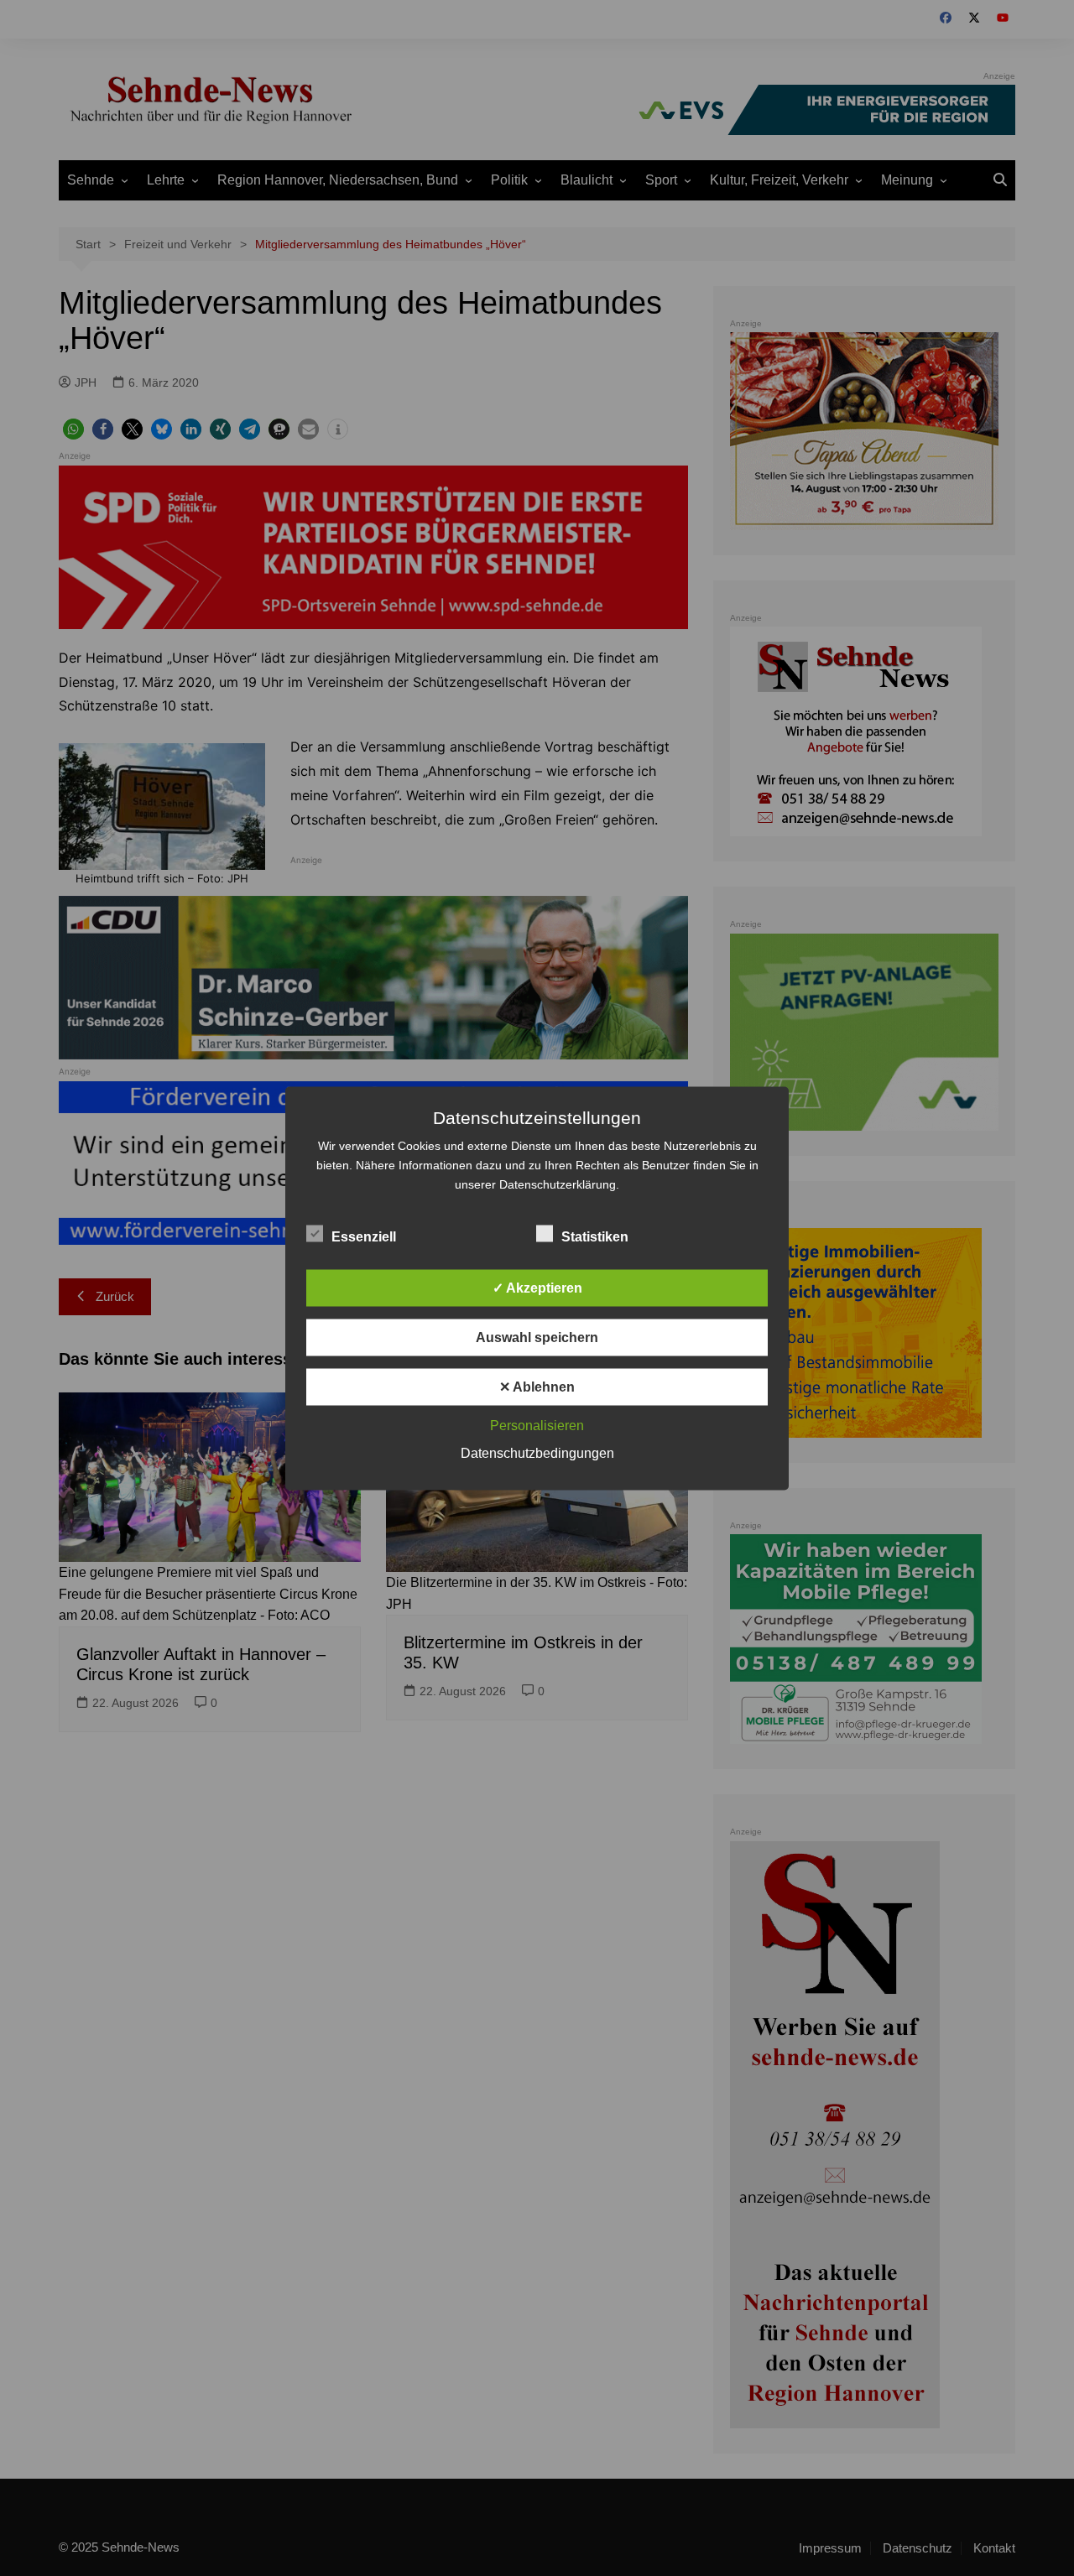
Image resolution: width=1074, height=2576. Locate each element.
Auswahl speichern (537, 1337)
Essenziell (364, 1236)
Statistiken (595, 1236)
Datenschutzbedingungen (537, 1452)
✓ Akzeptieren (537, 1287)
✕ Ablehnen (537, 1386)
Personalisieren (537, 1425)
